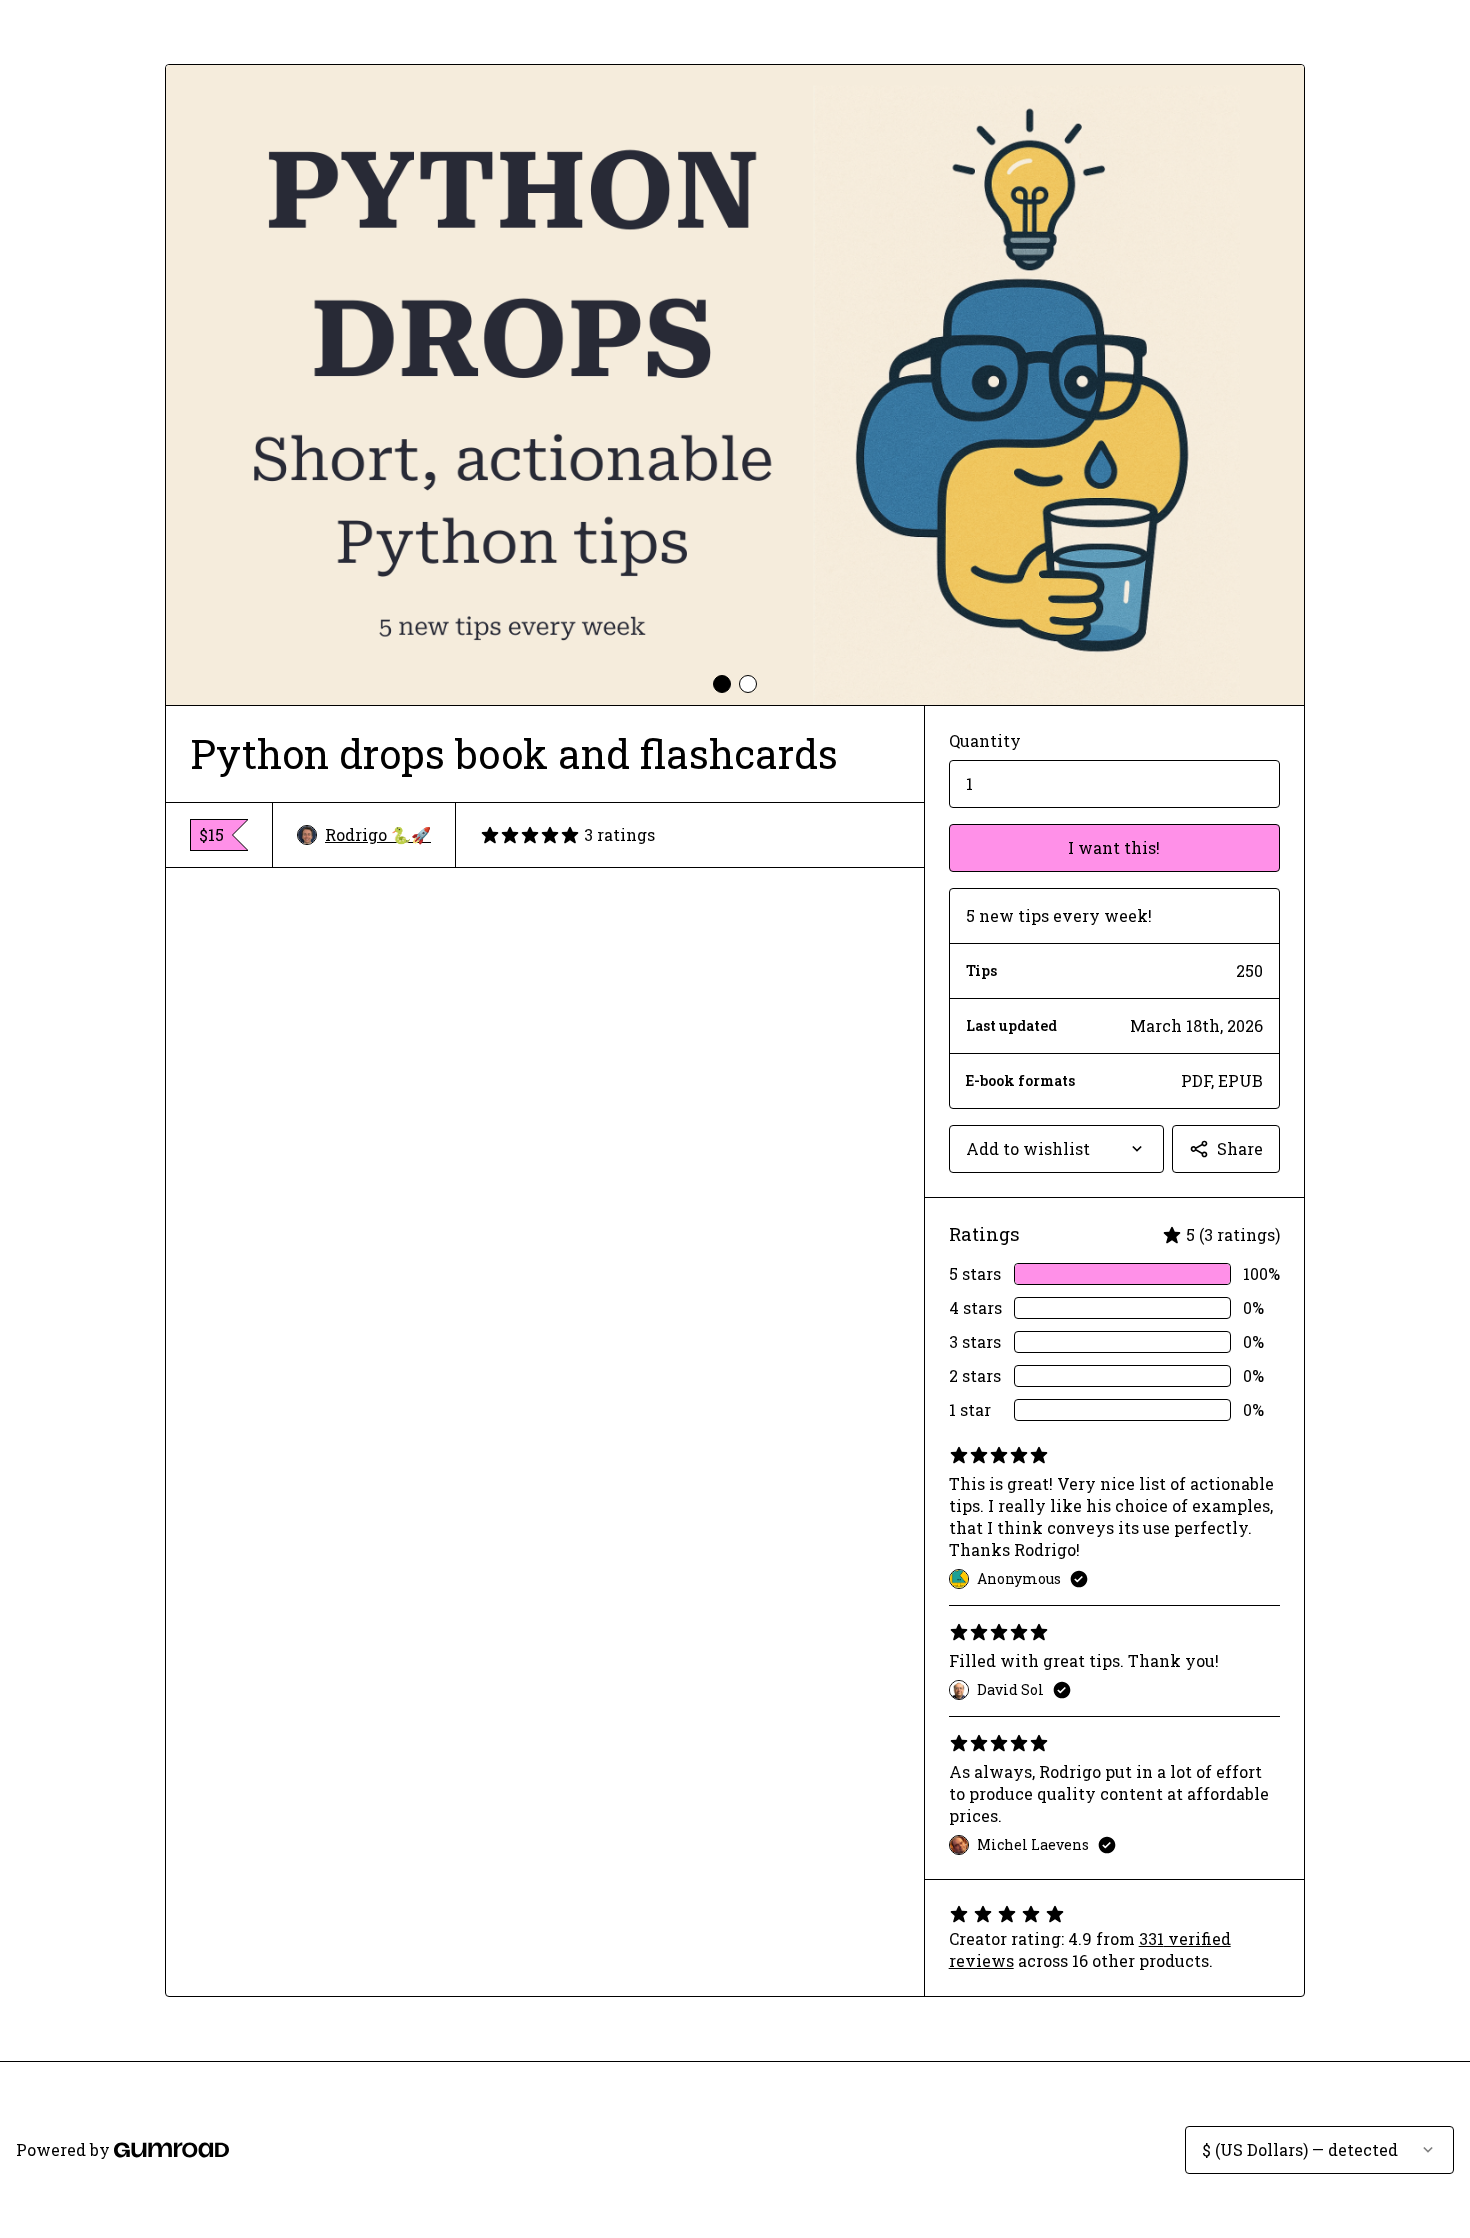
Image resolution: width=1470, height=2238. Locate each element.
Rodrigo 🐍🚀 (378, 834)
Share (1240, 1148)
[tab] (722, 684)
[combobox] (1056, 1149)
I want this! (1114, 847)
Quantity (985, 740)
